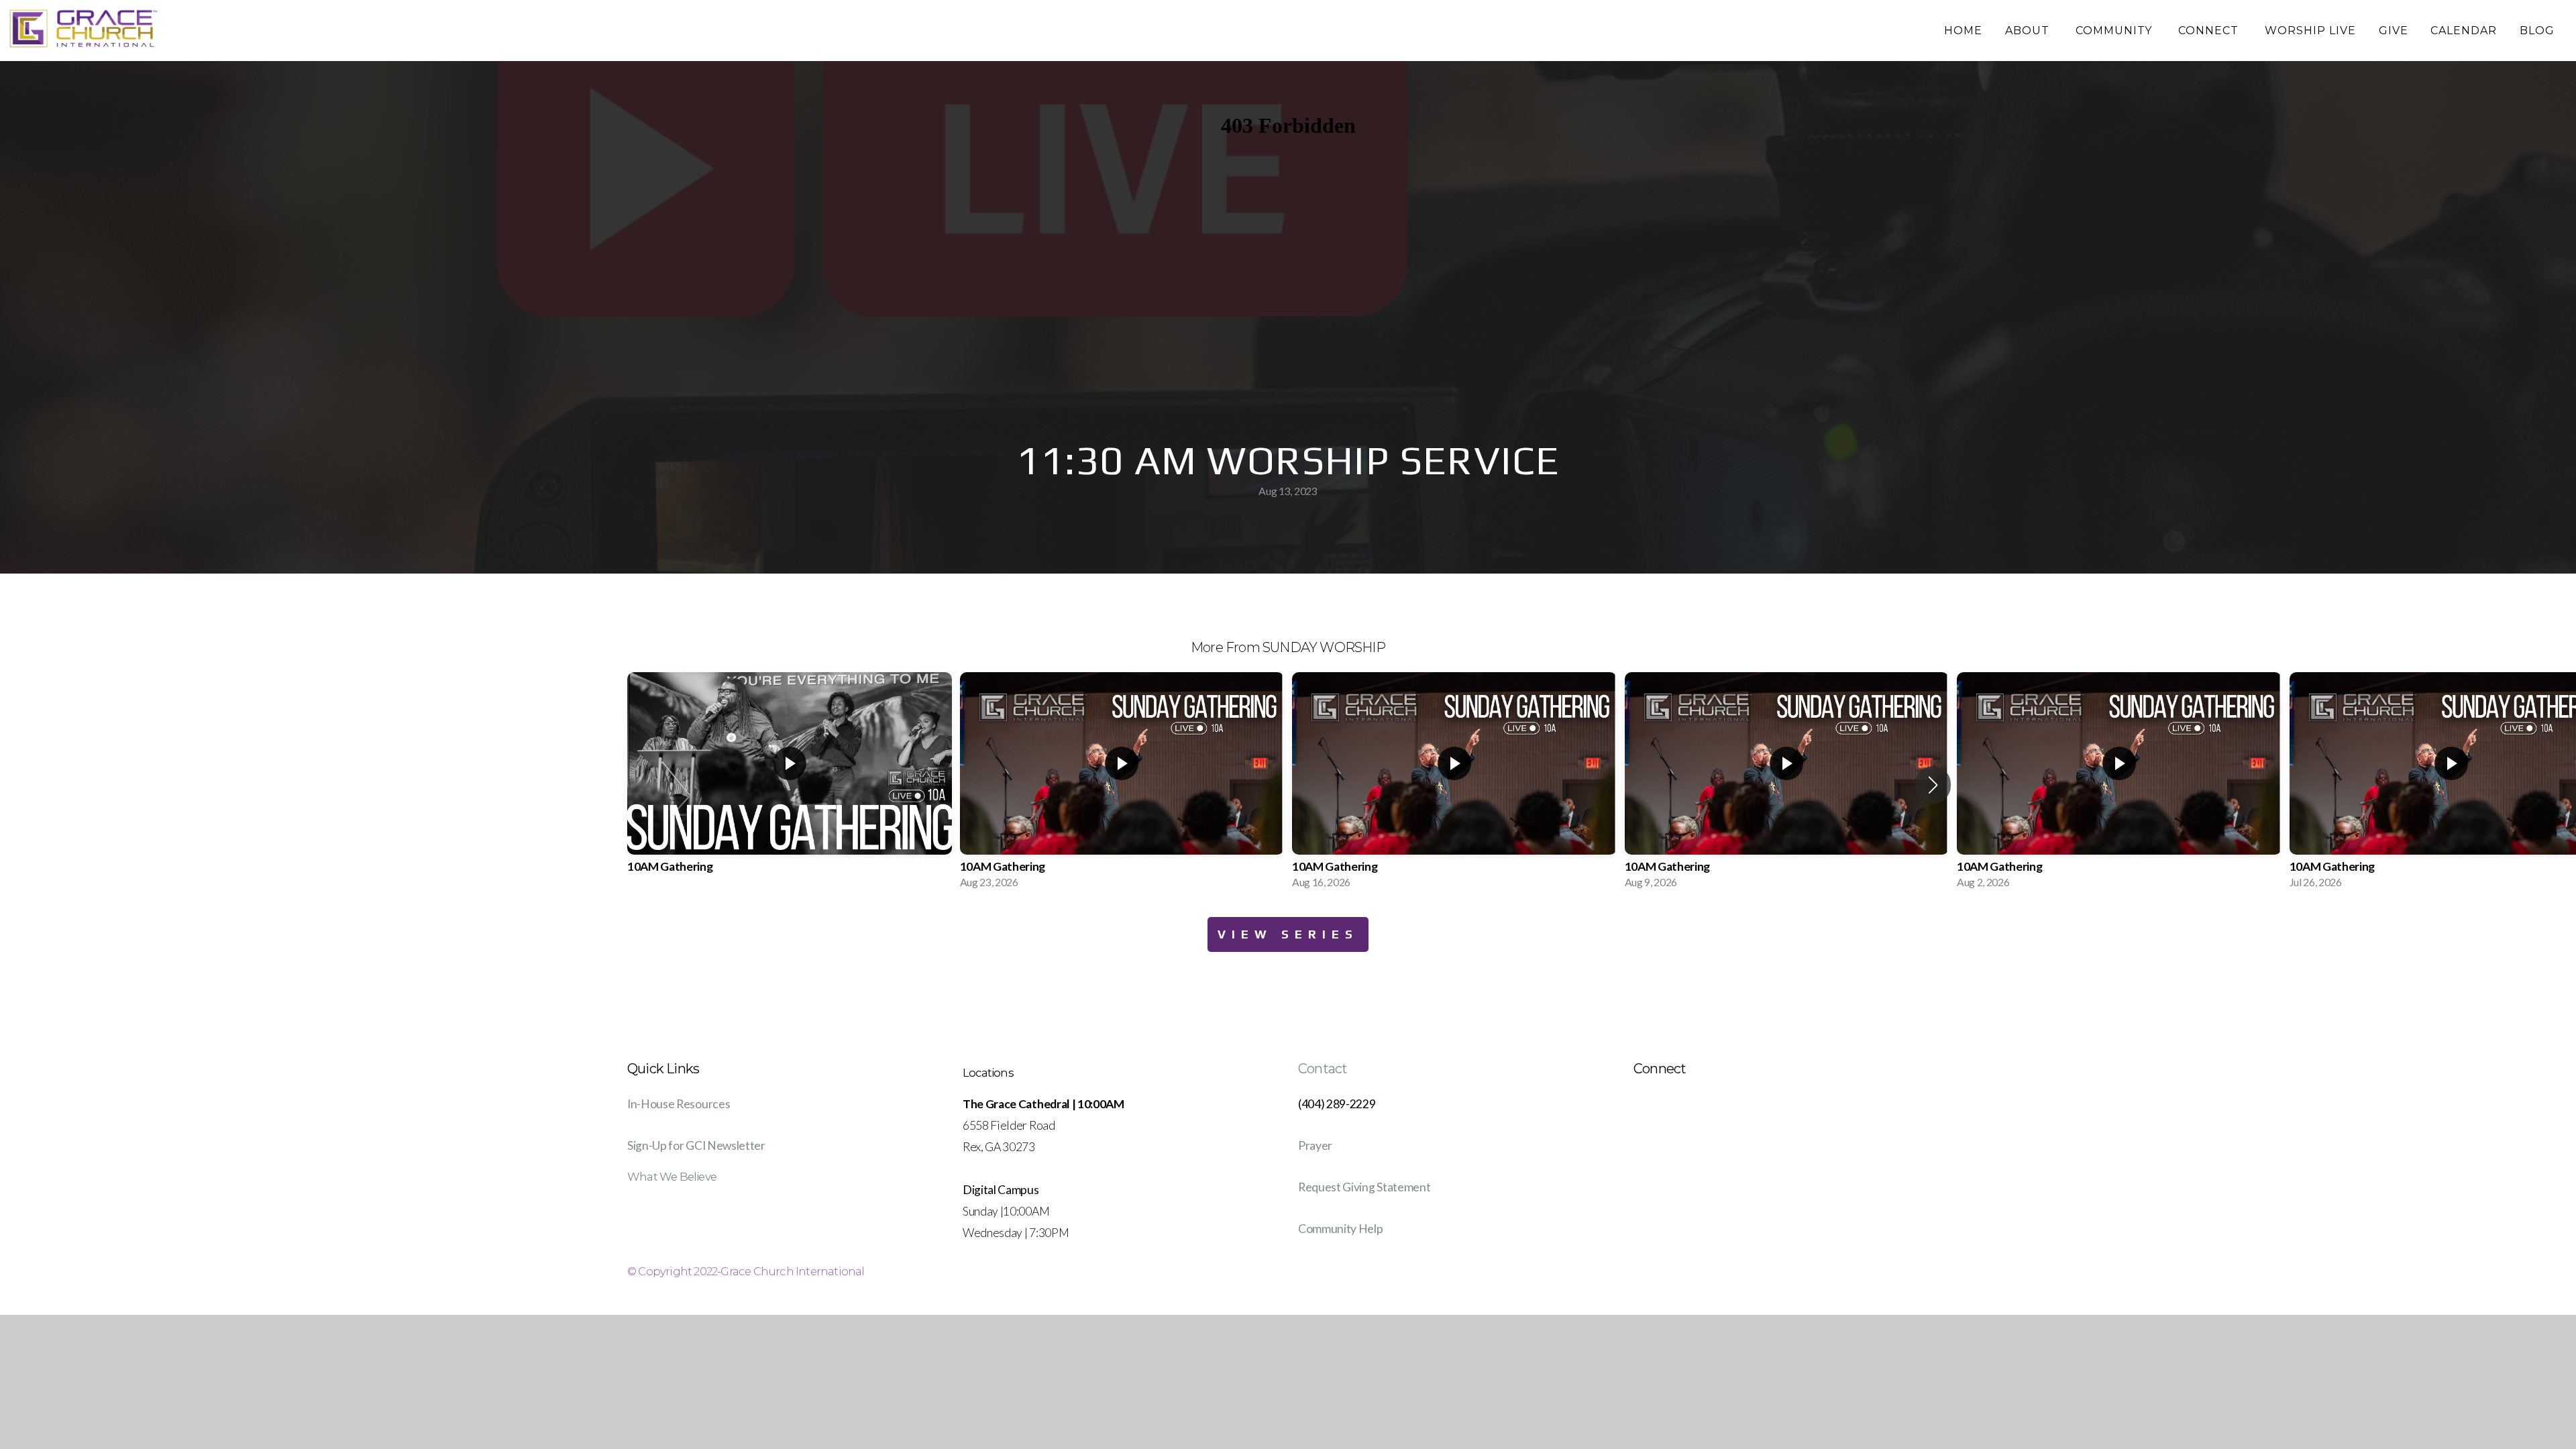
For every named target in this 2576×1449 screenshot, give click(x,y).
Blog (2537, 31)
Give (2394, 31)
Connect (2210, 31)
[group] (790, 785)
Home (1963, 31)
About (2029, 31)
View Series (1288, 934)
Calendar (2464, 31)
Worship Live (2310, 31)
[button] (1933, 785)
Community (2116, 31)
